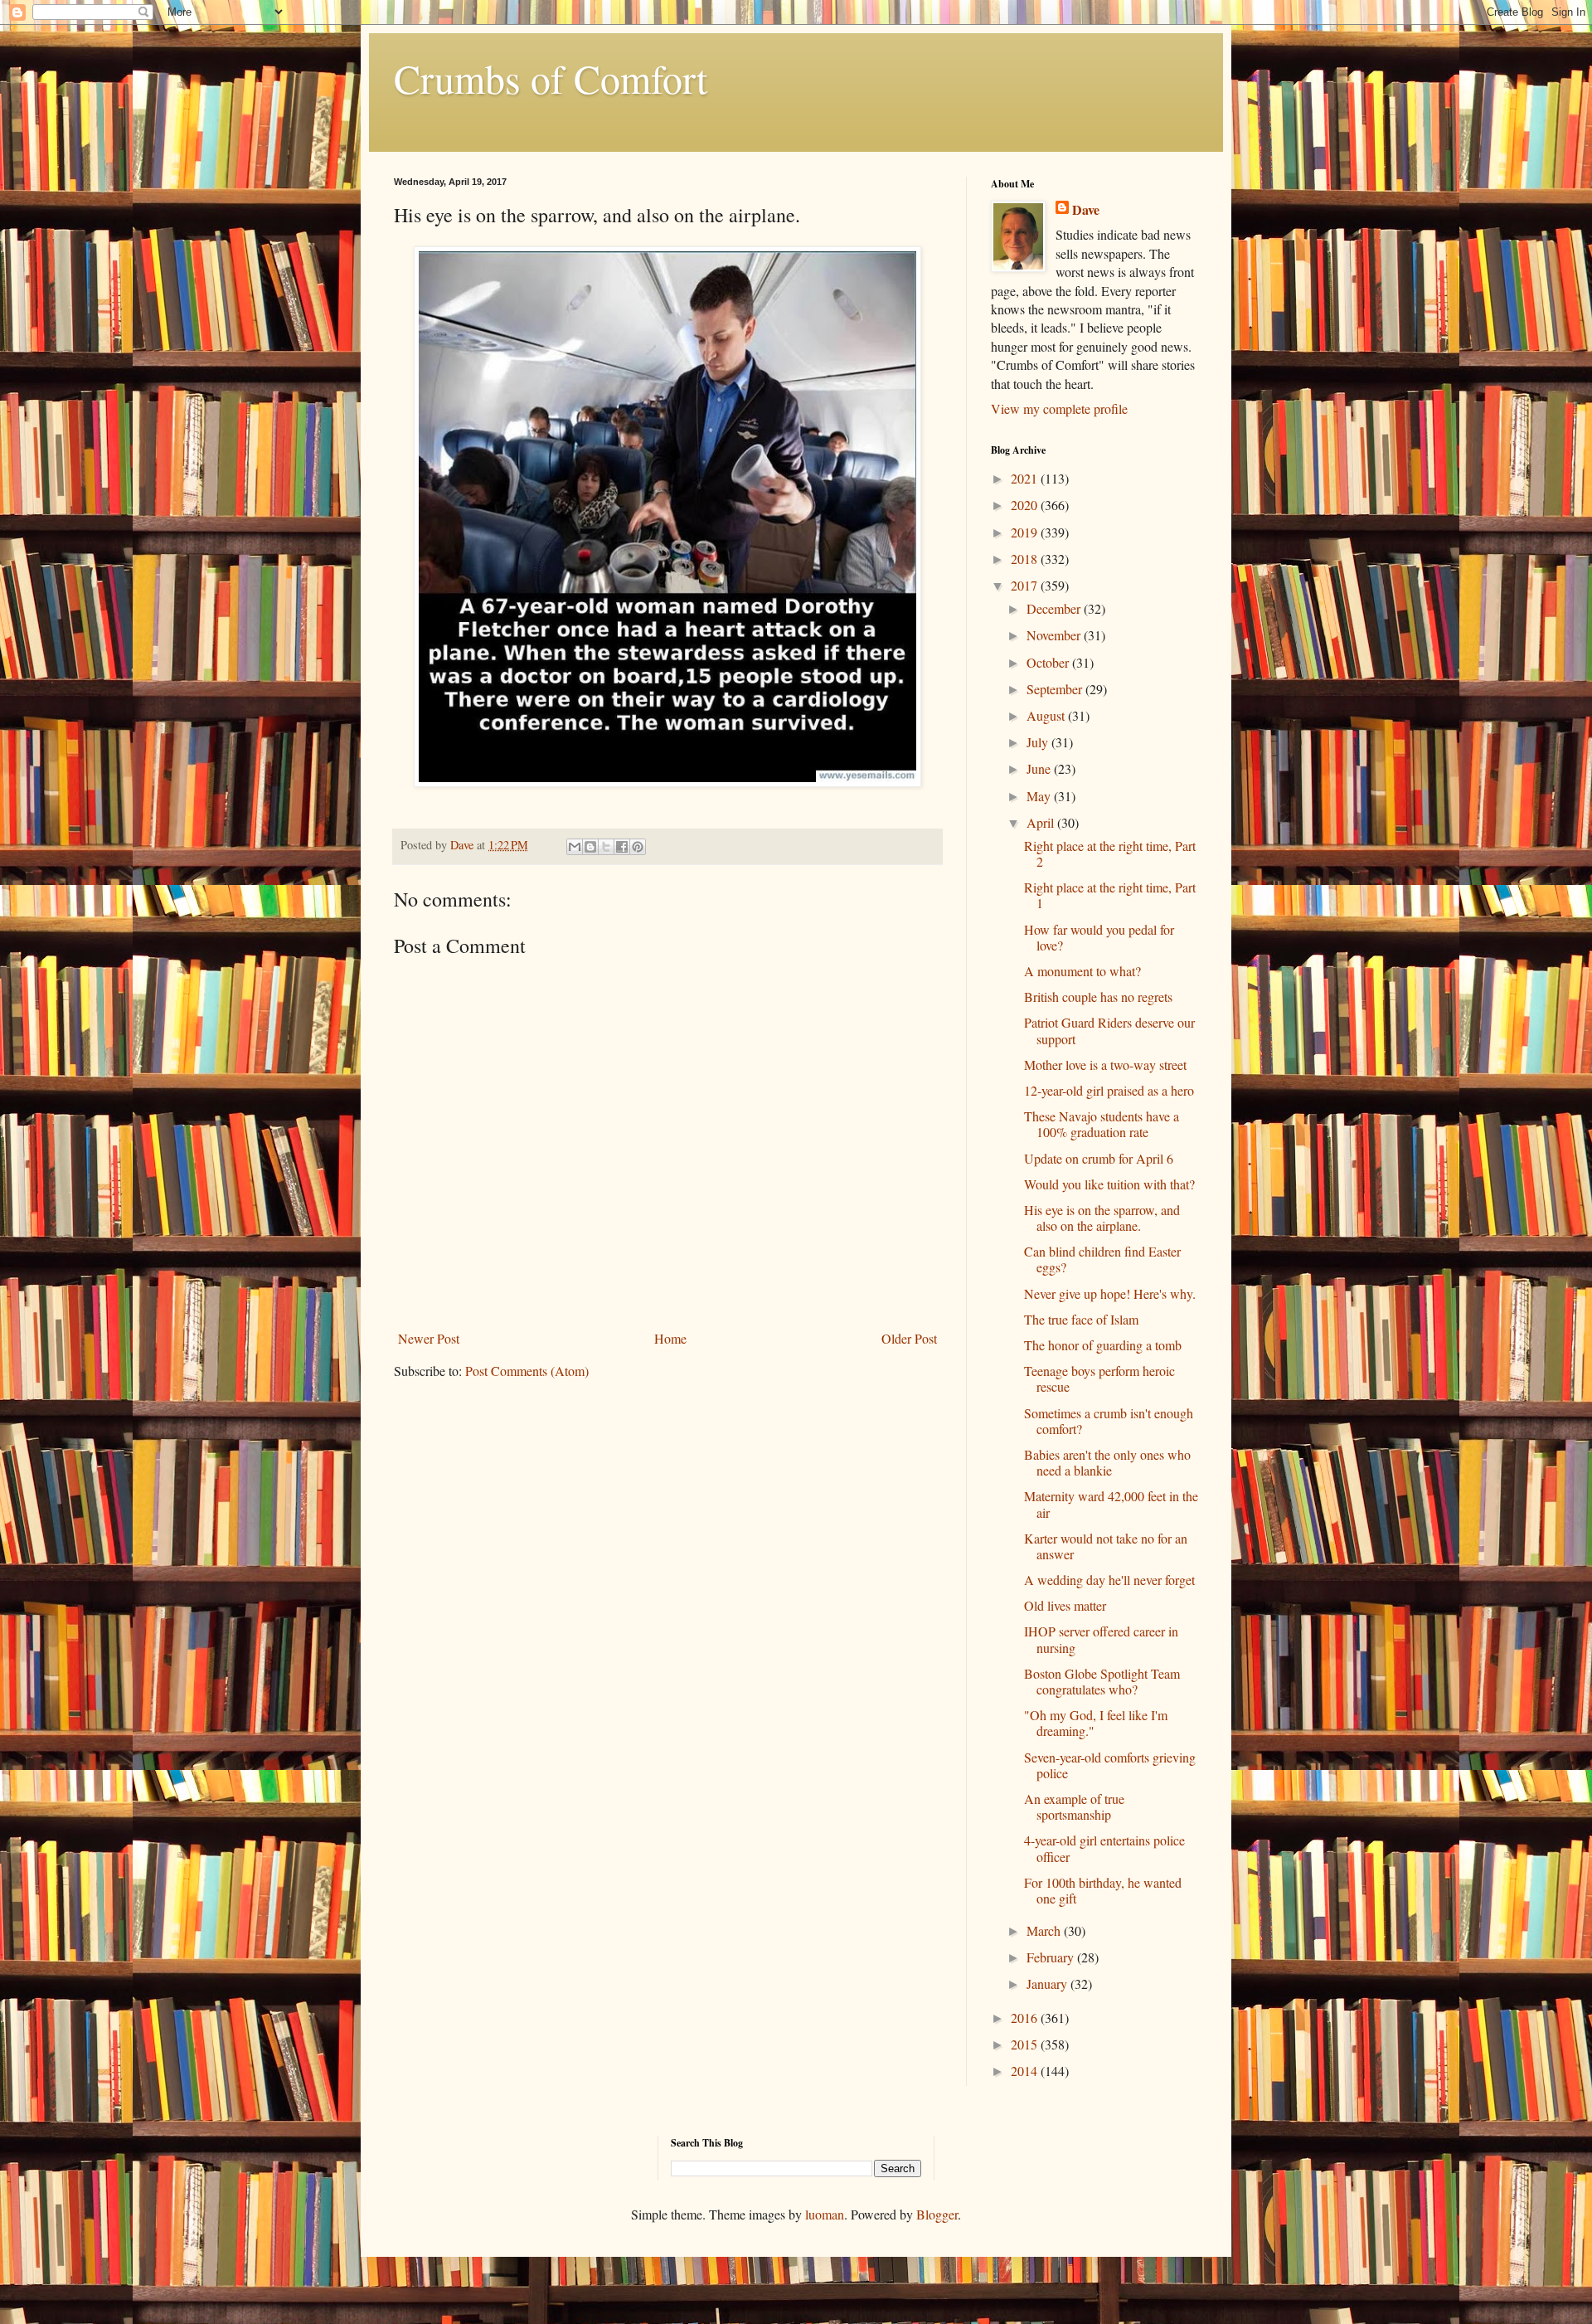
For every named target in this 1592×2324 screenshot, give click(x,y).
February (1052, 1957)
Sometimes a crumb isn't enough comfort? (1109, 1421)
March (1045, 1930)
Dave (1086, 210)
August (1047, 715)
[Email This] (575, 847)
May (1040, 796)
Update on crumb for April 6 (1099, 1158)
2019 (1026, 532)
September (1056, 689)
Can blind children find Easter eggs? (1102, 1259)
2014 (1026, 2071)
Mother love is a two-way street (1105, 1065)
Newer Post (429, 1338)
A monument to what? (1082, 971)
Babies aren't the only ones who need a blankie (1107, 1462)
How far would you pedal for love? (1099, 937)
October (1049, 662)
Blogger (937, 2214)
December (1055, 608)
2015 (1026, 2044)
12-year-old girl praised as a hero (1109, 1090)
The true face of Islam (1081, 1319)
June (1040, 768)
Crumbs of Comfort (551, 78)
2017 (1026, 585)
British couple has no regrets (1098, 997)
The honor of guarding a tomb (1103, 1345)
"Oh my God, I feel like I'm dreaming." (1096, 1723)
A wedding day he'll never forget (1109, 1580)
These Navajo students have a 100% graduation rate (1102, 1124)
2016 (1026, 2018)
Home (670, 1338)
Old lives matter (1065, 1605)
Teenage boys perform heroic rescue (1099, 1378)
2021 (1026, 478)
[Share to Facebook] (622, 847)
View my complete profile (1059, 408)
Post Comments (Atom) (527, 1371)
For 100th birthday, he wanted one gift (1103, 1890)
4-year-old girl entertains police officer (1104, 1848)
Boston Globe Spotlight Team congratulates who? (1102, 1681)
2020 (1026, 505)
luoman (825, 2214)
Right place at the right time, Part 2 (1110, 853)
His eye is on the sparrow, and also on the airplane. (1102, 1218)
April (1042, 822)
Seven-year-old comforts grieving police (1110, 1765)
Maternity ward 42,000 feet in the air (1111, 1504)
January (1048, 1984)
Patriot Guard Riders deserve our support (1109, 1030)
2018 (1026, 559)
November (1055, 635)
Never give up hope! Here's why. (1110, 1293)
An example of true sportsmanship (1074, 1806)
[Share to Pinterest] (638, 847)
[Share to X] (606, 847)
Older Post (909, 1338)
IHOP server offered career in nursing (1101, 1639)
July (1039, 742)
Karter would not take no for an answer (1106, 1546)
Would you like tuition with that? (1109, 1184)
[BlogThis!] (590, 847)
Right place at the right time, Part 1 (1110, 895)
